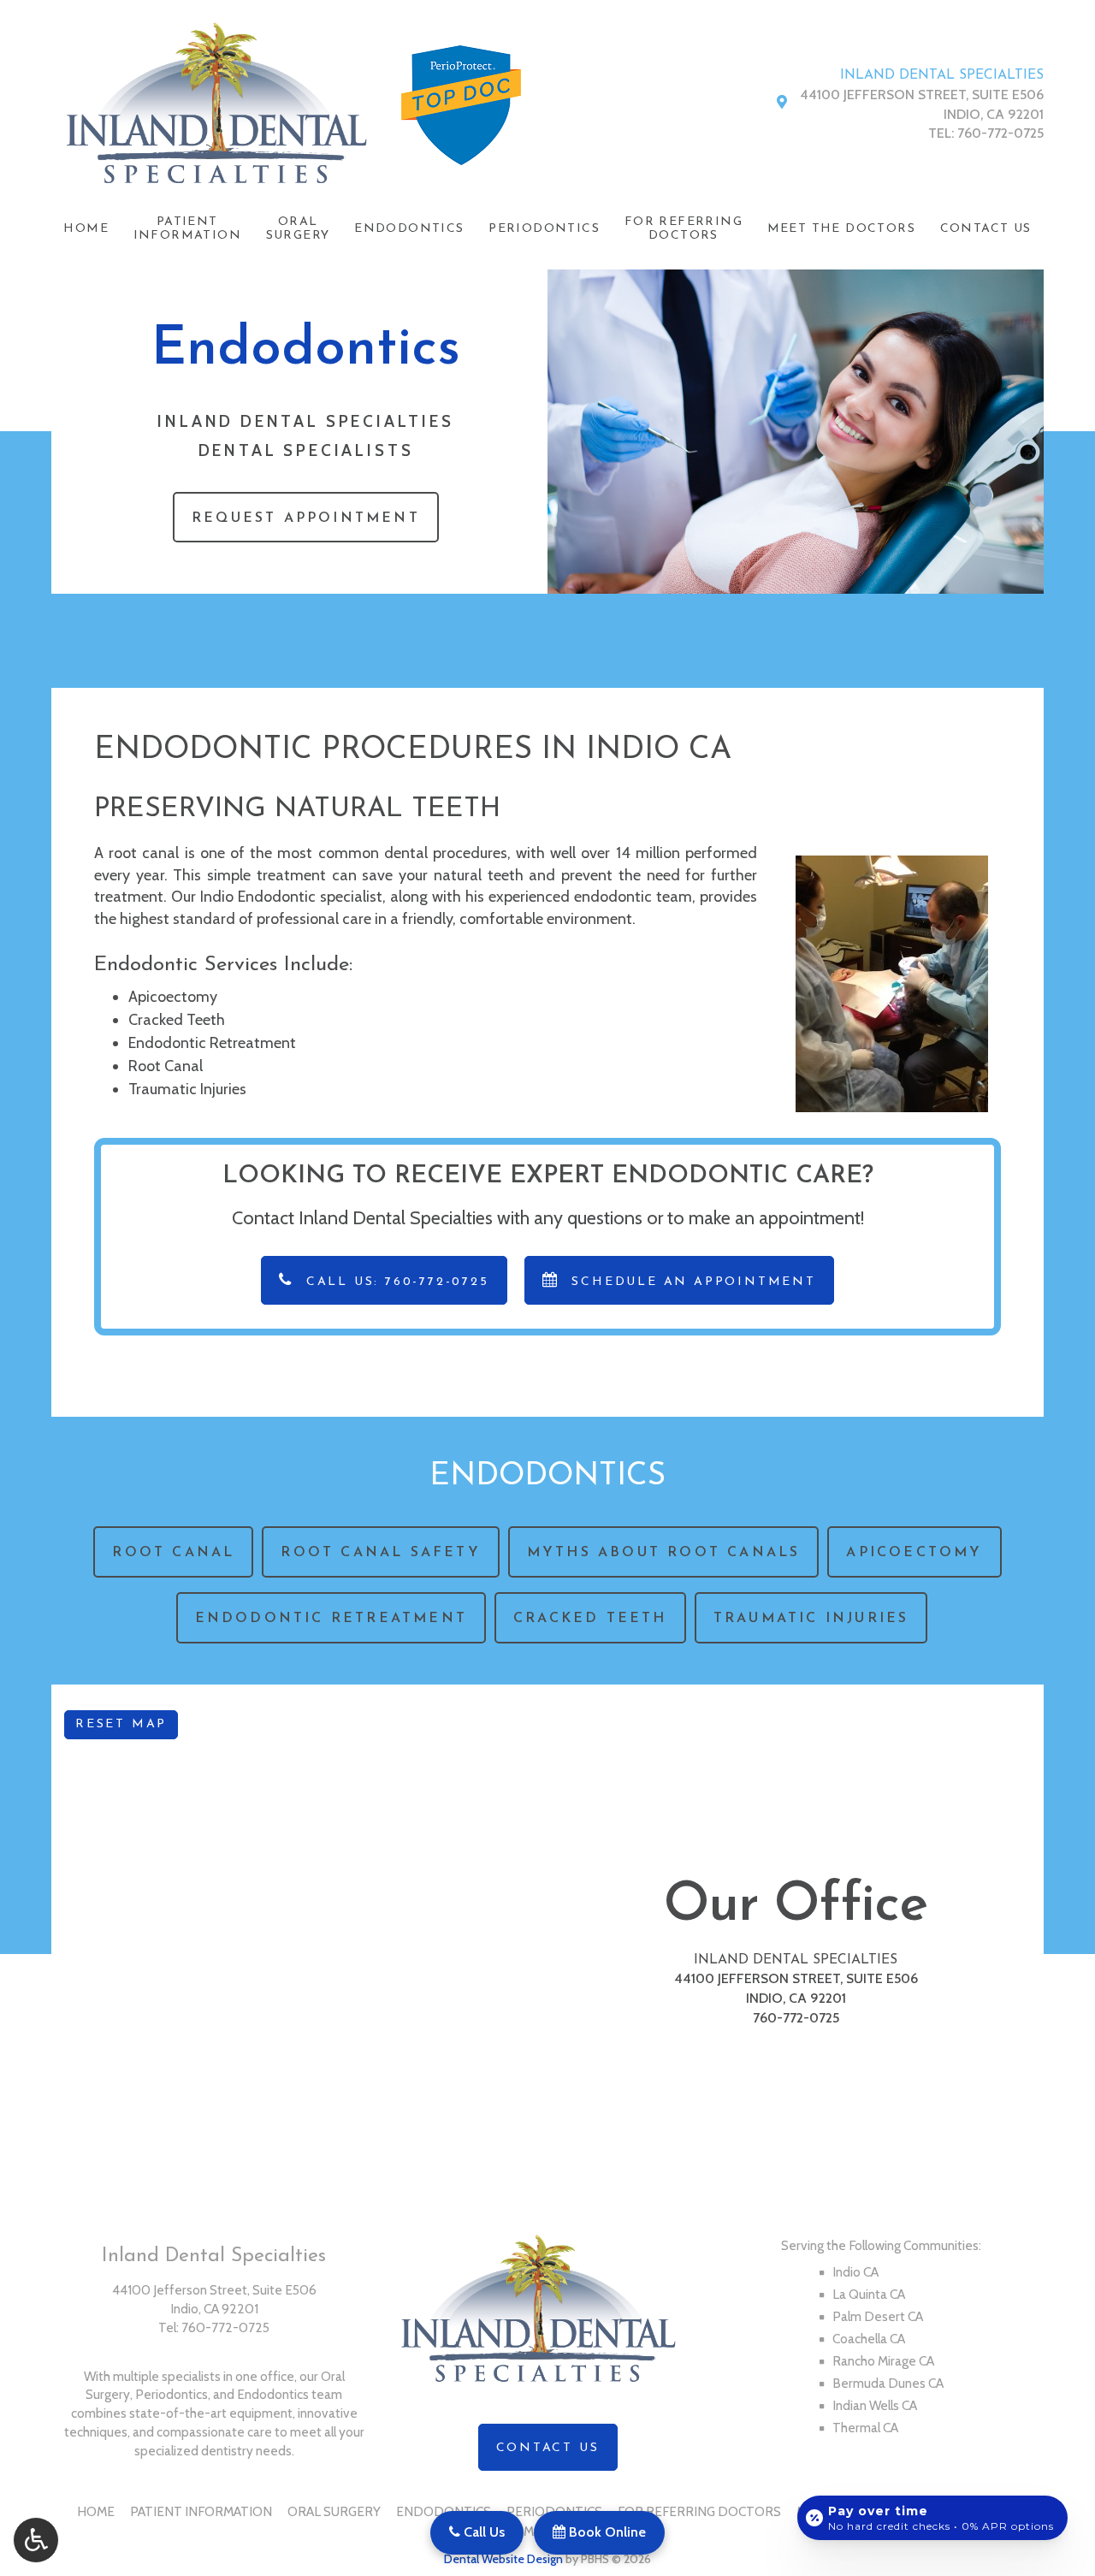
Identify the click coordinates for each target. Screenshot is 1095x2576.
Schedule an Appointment (691, 1282)
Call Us (482, 2532)
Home (86, 229)
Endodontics (409, 229)
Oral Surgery (334, 2511)
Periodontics (544, 229)
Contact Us (986, 229)
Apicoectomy (173, 997)
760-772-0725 (1000, 133)
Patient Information (201, 2511)
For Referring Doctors (699, 2511)
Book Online (606, 2532)
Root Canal (166, 1066)
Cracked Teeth (177, 1020)
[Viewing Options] (36, 2540)
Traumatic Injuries (187, 1089)
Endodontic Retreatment (212, 1043)
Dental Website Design (503, 2559)
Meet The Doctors (841, 229)
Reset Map (121, 1724)
